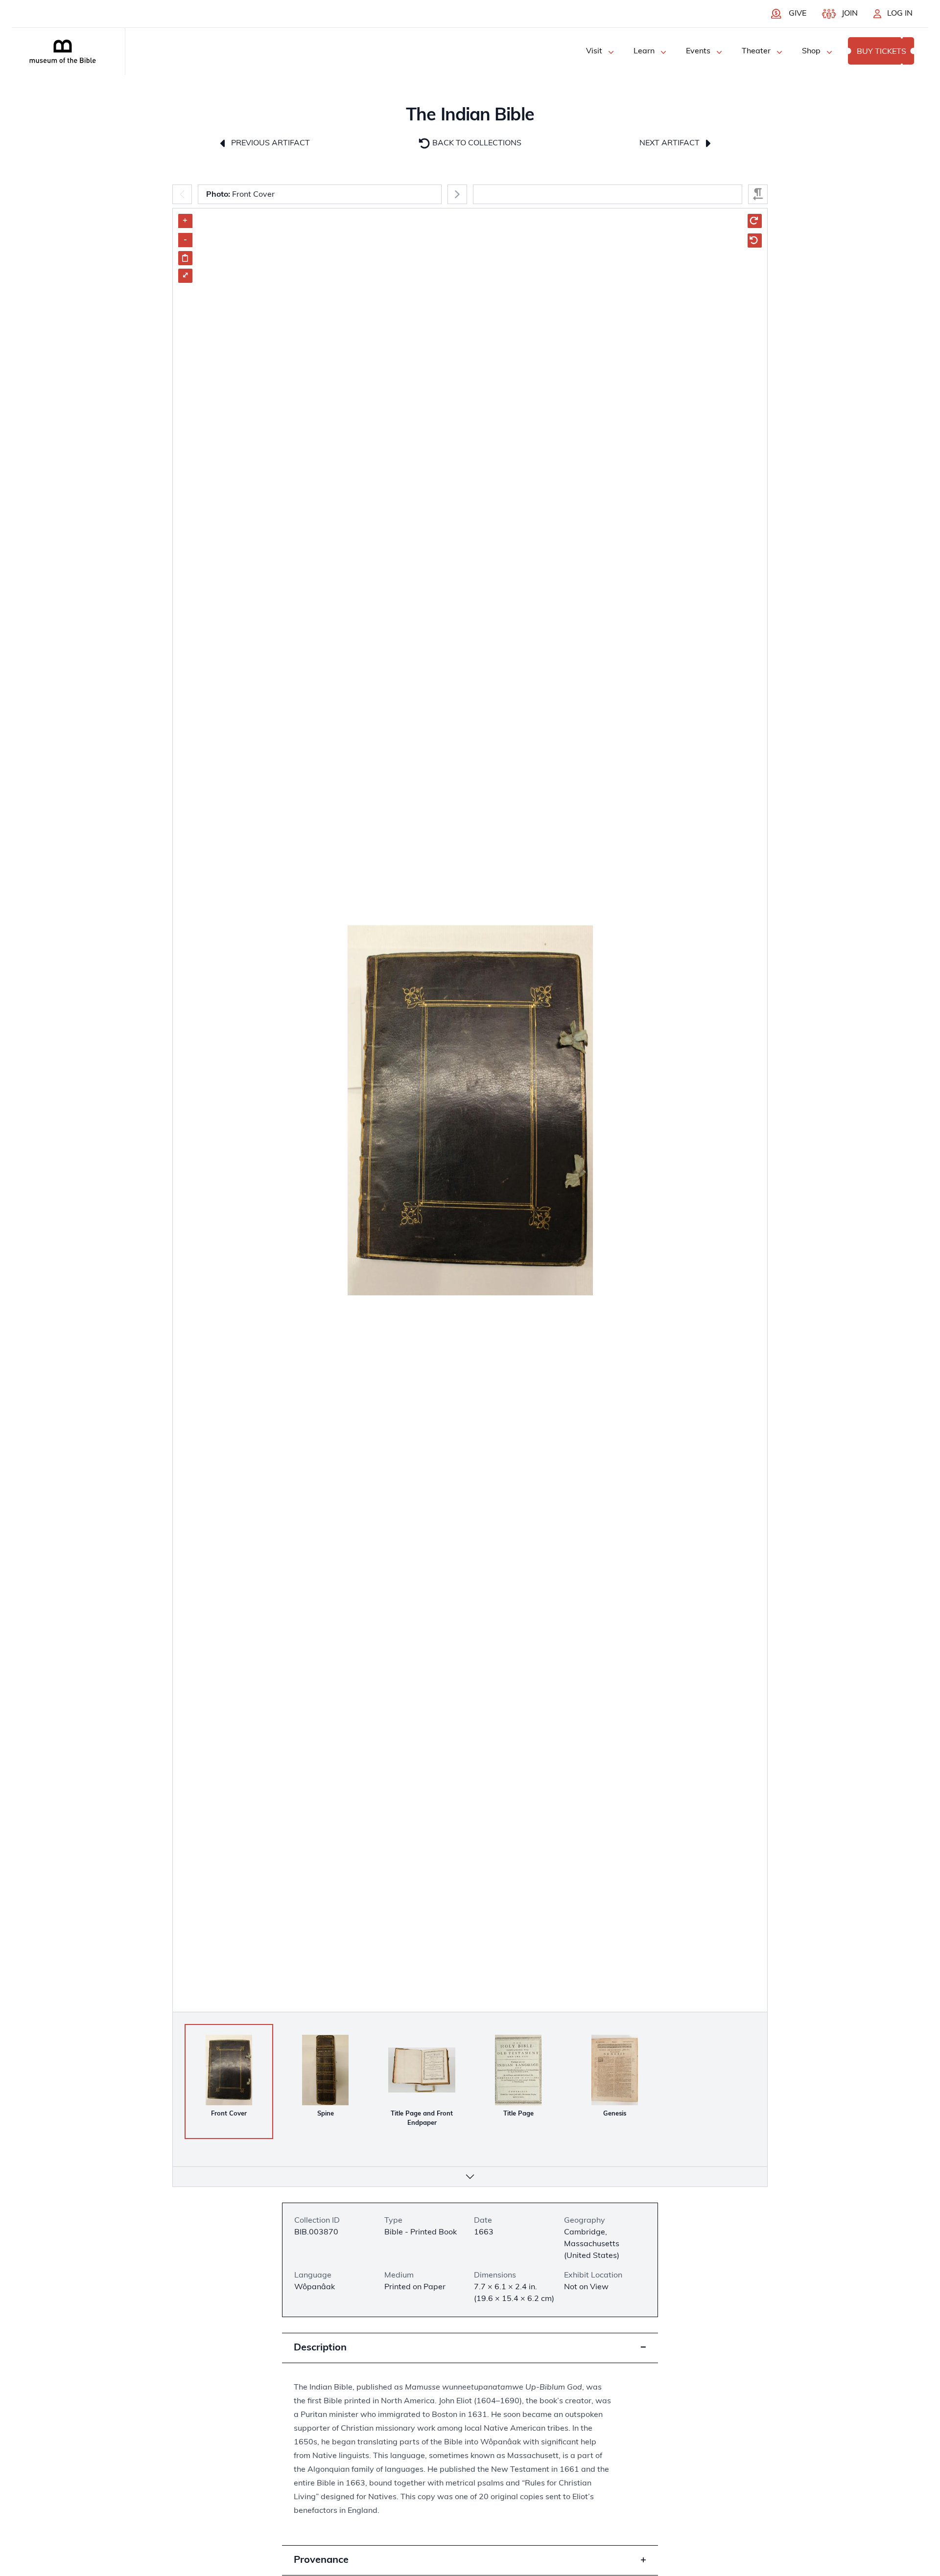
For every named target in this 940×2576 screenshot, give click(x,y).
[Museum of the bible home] (63, 51)
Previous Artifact (270, 143)
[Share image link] (185, 258)
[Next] (457, 194)
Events (698, 51)
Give (798, 14)
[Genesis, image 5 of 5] (615, 2070)
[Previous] (182, 194)
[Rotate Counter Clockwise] (755, 241)
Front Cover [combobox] (240, 195)
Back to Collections (476, 143)
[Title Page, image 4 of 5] (518, 2070)
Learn (644, 51)
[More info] (470, 2177)
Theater (756, 51)
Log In (900, 14)
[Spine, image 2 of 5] (325, 2070)
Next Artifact (670, 143)
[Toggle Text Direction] (758, 194)
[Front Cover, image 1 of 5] (229, 2070)
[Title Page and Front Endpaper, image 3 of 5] (422, 2070)
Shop (811, 51)
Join (850, 14)
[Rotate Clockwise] (755, 221)
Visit (594, 51)
